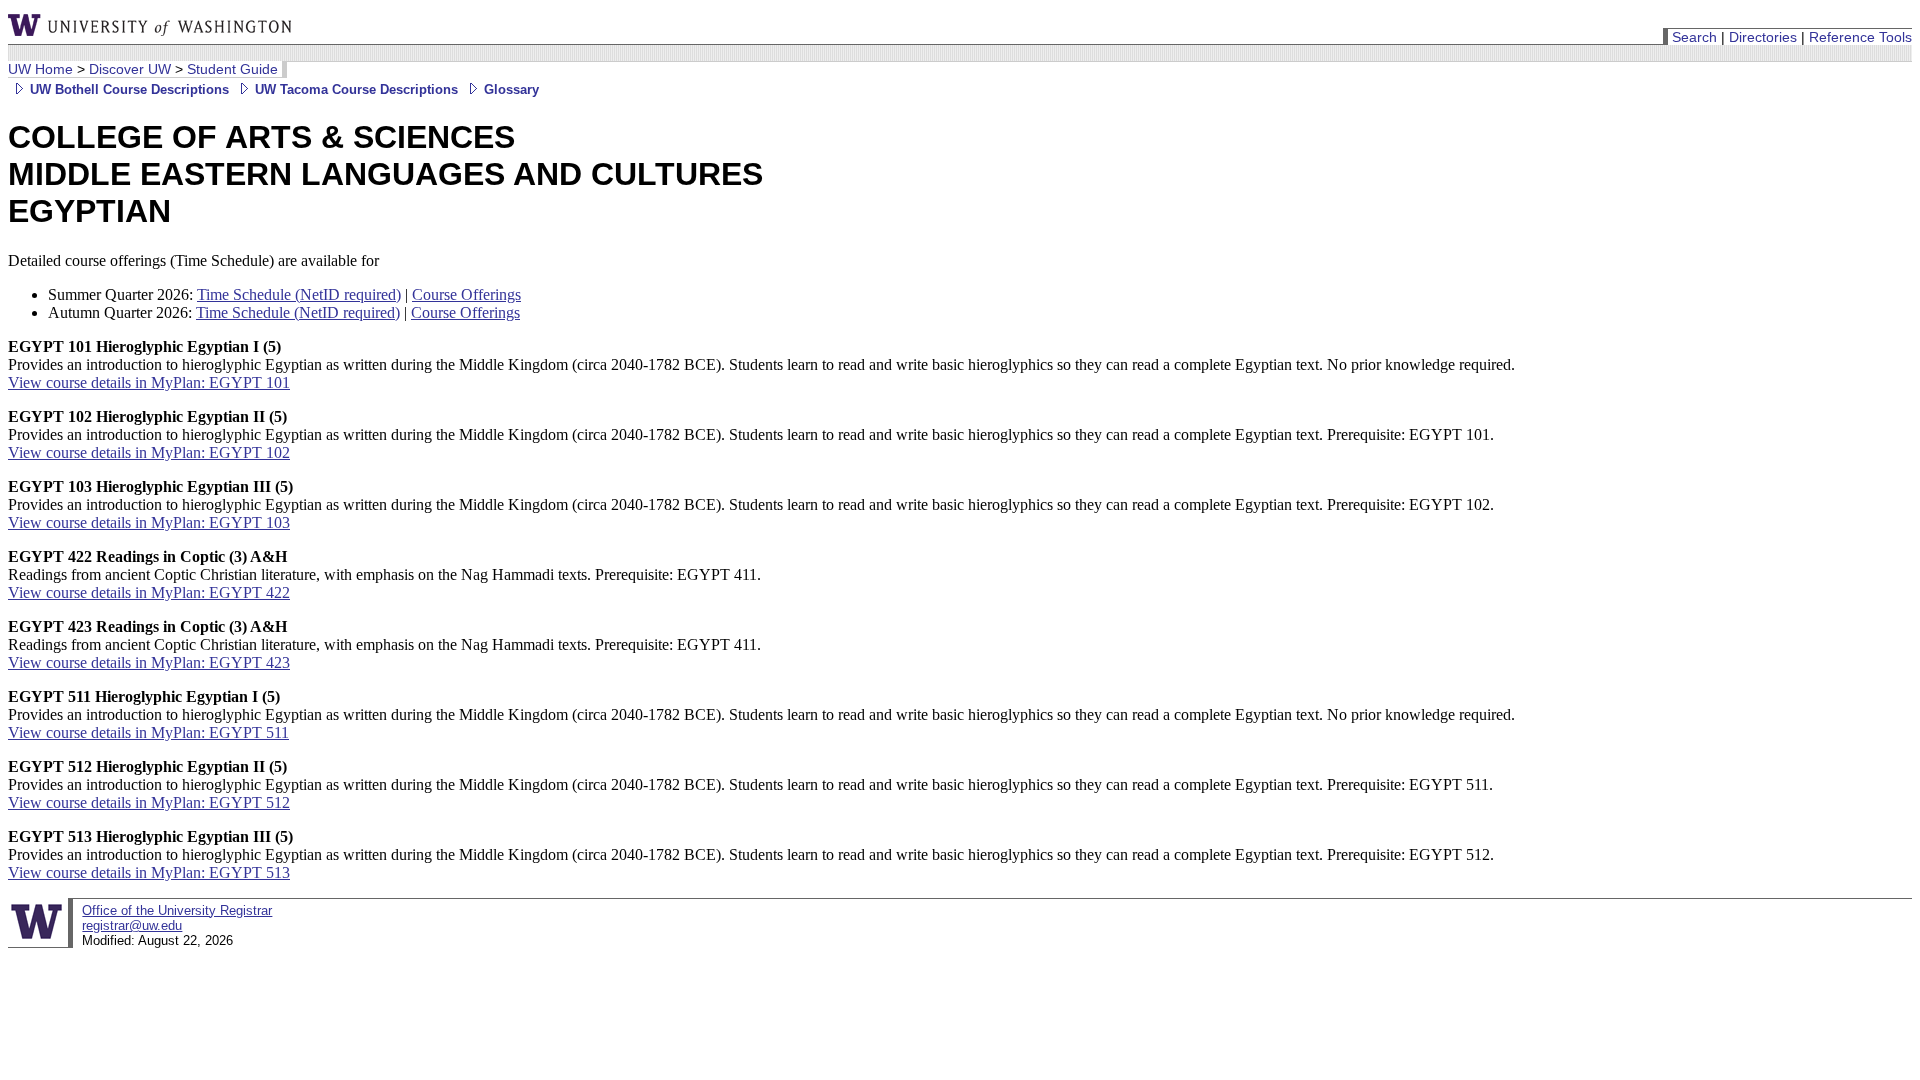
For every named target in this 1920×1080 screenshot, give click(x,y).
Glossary (509, 89)
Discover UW (130, 69)
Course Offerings (466, 294)
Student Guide (232, 69)
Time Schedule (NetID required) (299, 294)
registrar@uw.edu (132, 925)
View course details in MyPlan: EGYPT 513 (149, 872)
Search (1694, 37)
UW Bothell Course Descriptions (127, 89)
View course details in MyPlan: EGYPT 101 (149, 382)
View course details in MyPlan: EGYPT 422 (149, 592)
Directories (1763, 37)
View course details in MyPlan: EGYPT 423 (149, 662)
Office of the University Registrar (177, 910)
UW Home (40, 69)
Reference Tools (1860, 37)
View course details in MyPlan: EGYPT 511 (148, 732)
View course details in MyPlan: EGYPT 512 (149, 802)
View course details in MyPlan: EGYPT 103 (149, 522)
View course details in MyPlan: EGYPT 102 (149, 452)
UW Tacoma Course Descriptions (354, 89)
